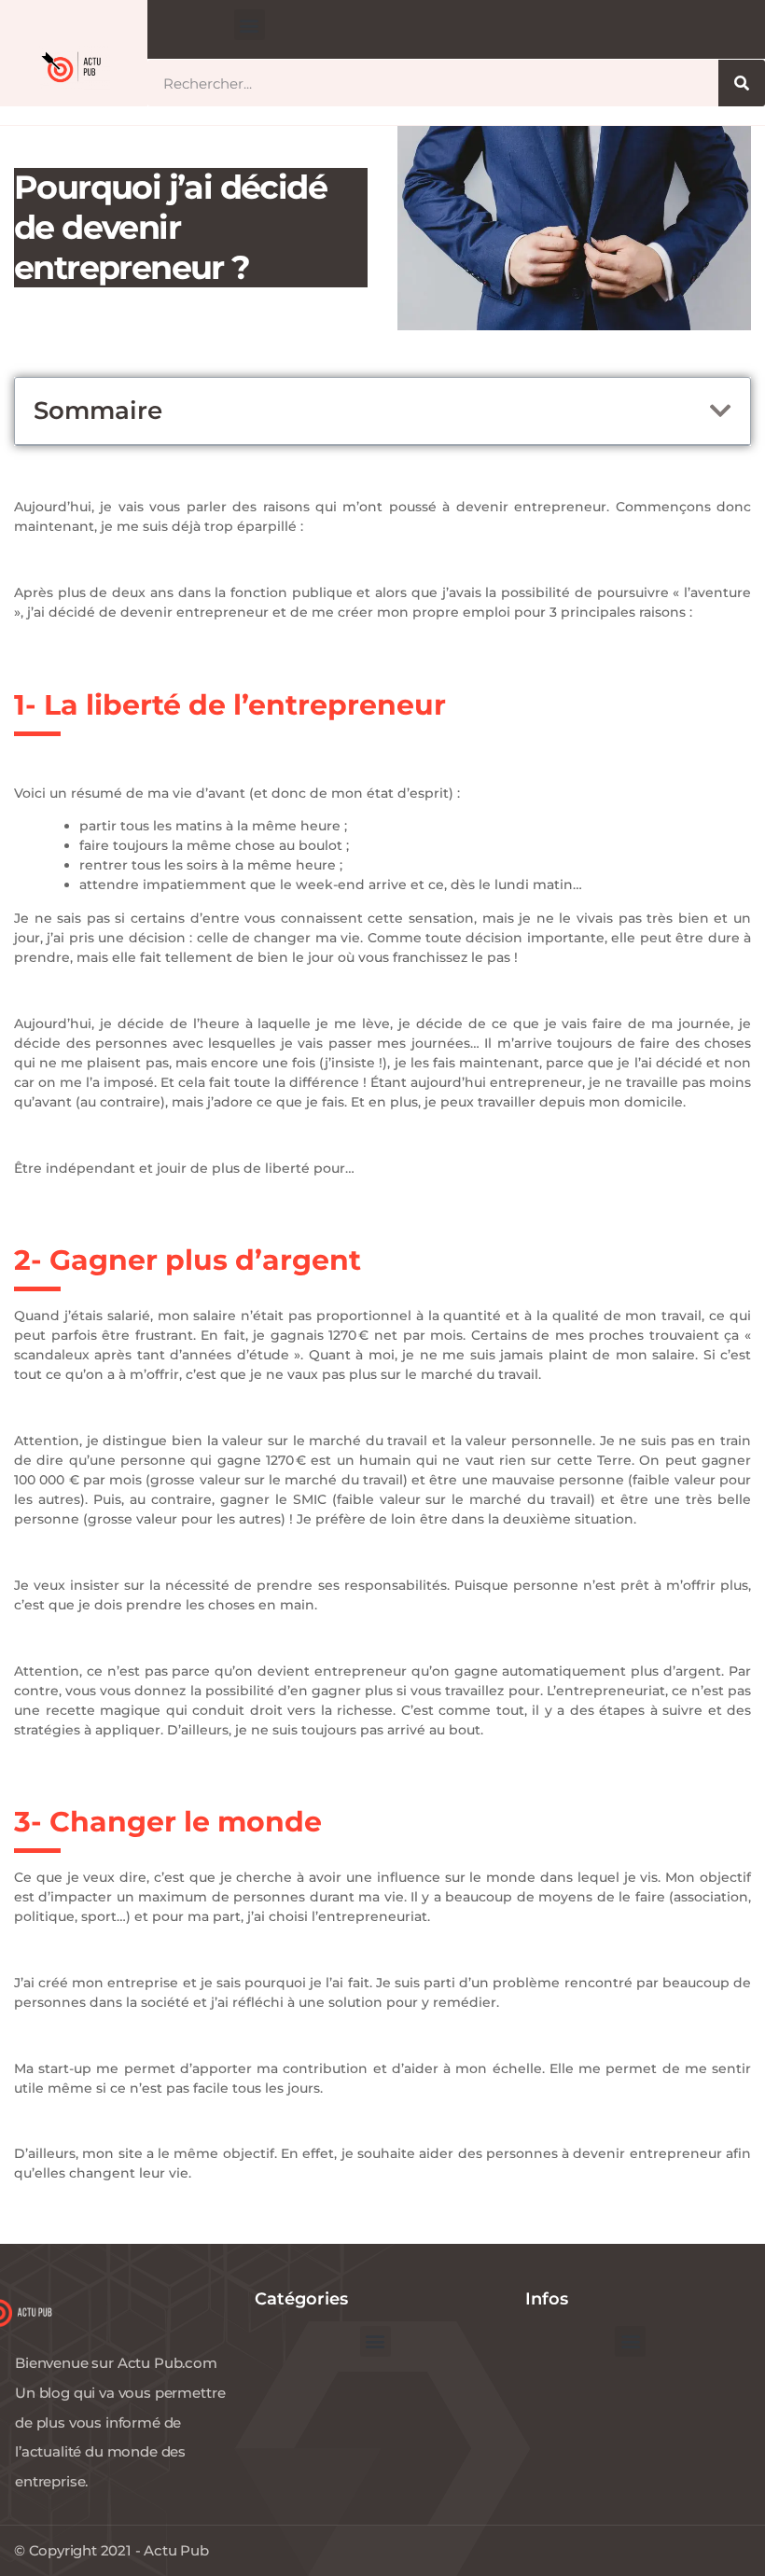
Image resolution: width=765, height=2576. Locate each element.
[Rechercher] (742, 83)
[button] (250, 25)
